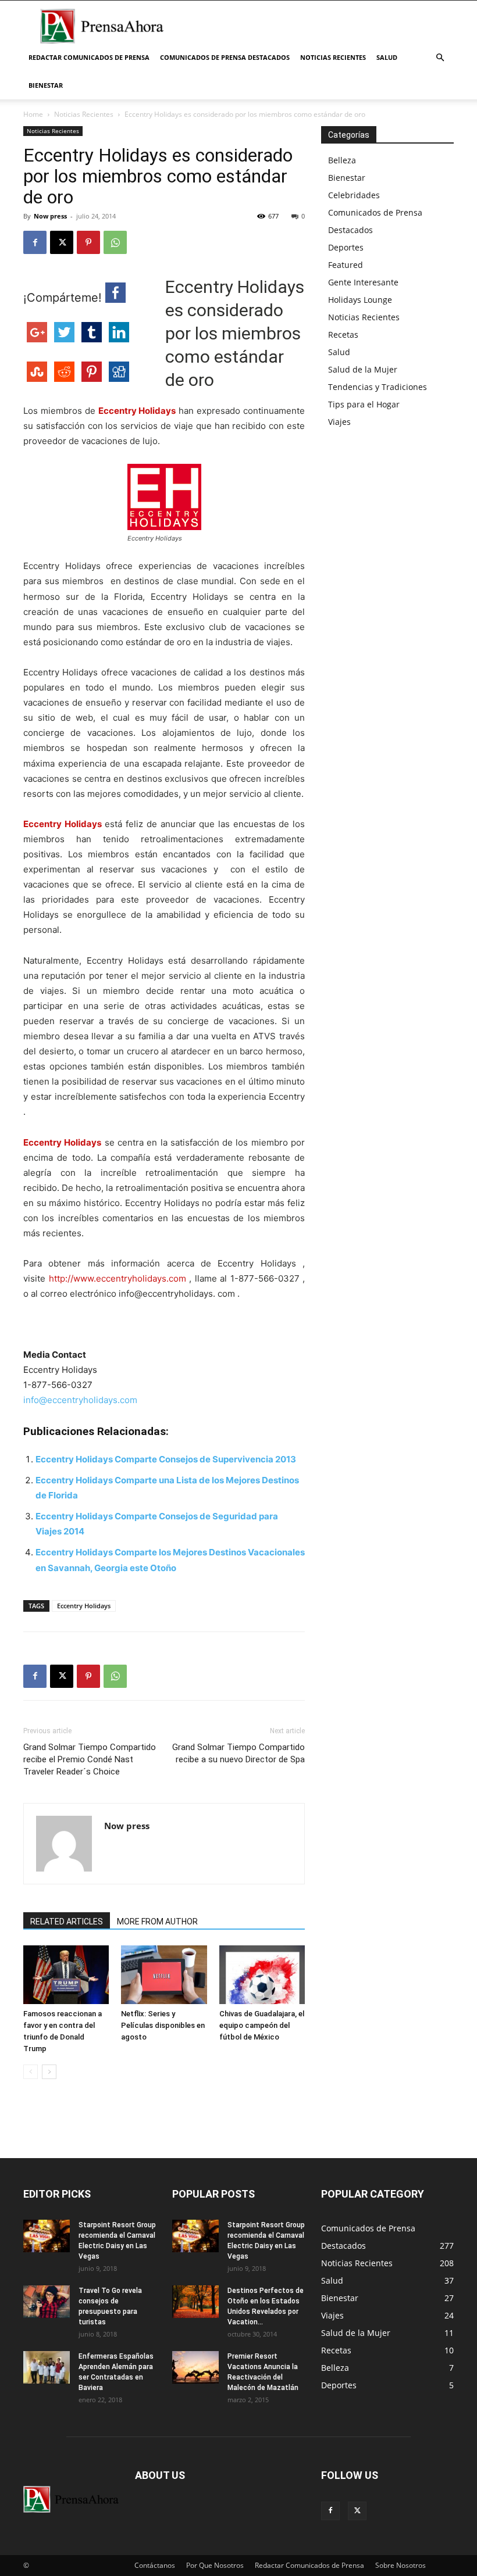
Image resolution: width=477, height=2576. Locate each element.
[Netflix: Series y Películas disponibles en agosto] (164, 1975)
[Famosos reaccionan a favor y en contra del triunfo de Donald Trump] (66, 1975)
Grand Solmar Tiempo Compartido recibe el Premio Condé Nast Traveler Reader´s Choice (90, 1759)
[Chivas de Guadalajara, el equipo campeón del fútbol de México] (262, 1975)
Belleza (342, 160)
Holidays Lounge (360, 300)
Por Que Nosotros (215, 2565)
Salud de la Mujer (363, 369)
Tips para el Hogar (364, 404)
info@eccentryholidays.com (80, 1400)
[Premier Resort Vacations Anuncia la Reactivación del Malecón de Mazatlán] (195, 2367)
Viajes (339, 422)
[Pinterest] (88, 242)
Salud (387, 57)
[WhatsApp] (115, 242)
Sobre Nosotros (401, 2565)
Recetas (343, 334)
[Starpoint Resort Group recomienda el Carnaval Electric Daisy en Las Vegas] (47, 2236)
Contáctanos (155, 2565)
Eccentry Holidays (137, 411)
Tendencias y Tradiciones (378, 387)
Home (33, 114)
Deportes (346, 247)
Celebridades (354, 195)
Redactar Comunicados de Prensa (89, 57)
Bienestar (46, 85)
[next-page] (49, 2072)
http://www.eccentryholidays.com (119, 1278)
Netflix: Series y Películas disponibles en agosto (163, 2025)
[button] (440, 58)
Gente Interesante (363, 282)
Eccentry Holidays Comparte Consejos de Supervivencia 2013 (166, 1459)
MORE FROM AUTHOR (157, 1922)
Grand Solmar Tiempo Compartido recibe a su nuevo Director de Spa (238, 1753)
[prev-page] (31, 2072)
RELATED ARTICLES (67, 1922)
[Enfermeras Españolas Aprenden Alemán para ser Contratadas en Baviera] (47, 2367)
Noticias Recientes (333, 57)
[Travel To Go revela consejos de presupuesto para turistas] (47, 2302)
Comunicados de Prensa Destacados (225, 57)
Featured (346, 265)
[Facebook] (35, 242)
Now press (50, 216)
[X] (62, 242)
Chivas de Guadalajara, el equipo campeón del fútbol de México (262, 2025)
